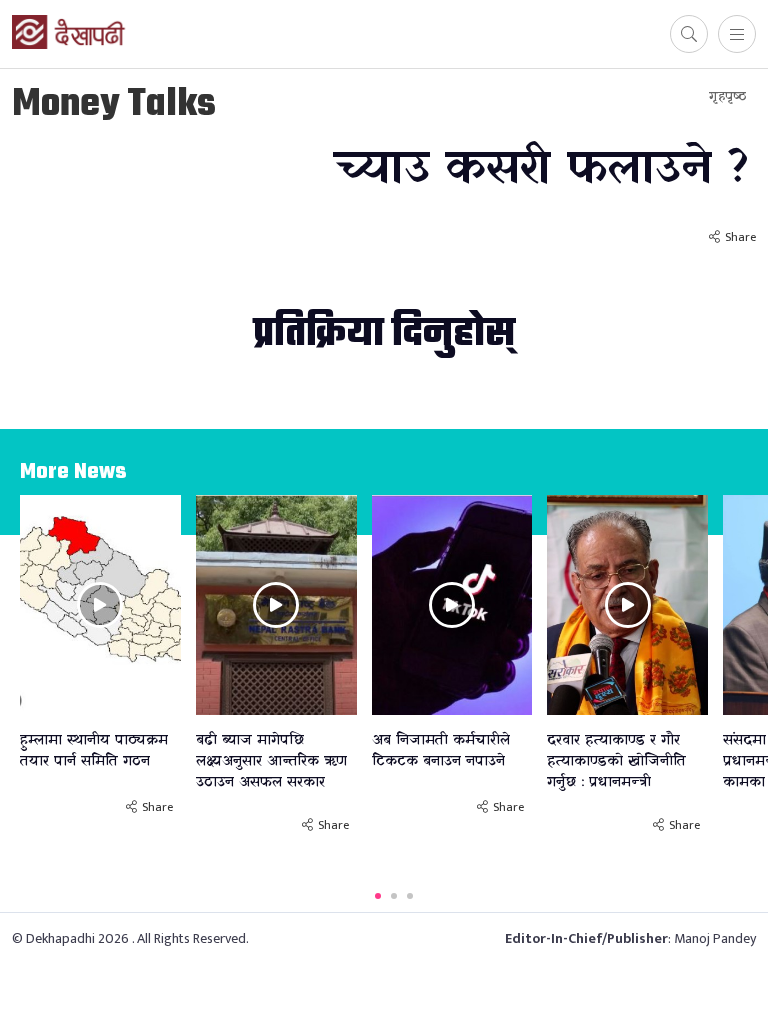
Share (740, 237)
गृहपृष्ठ (727, 96)
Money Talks (114, 105)
